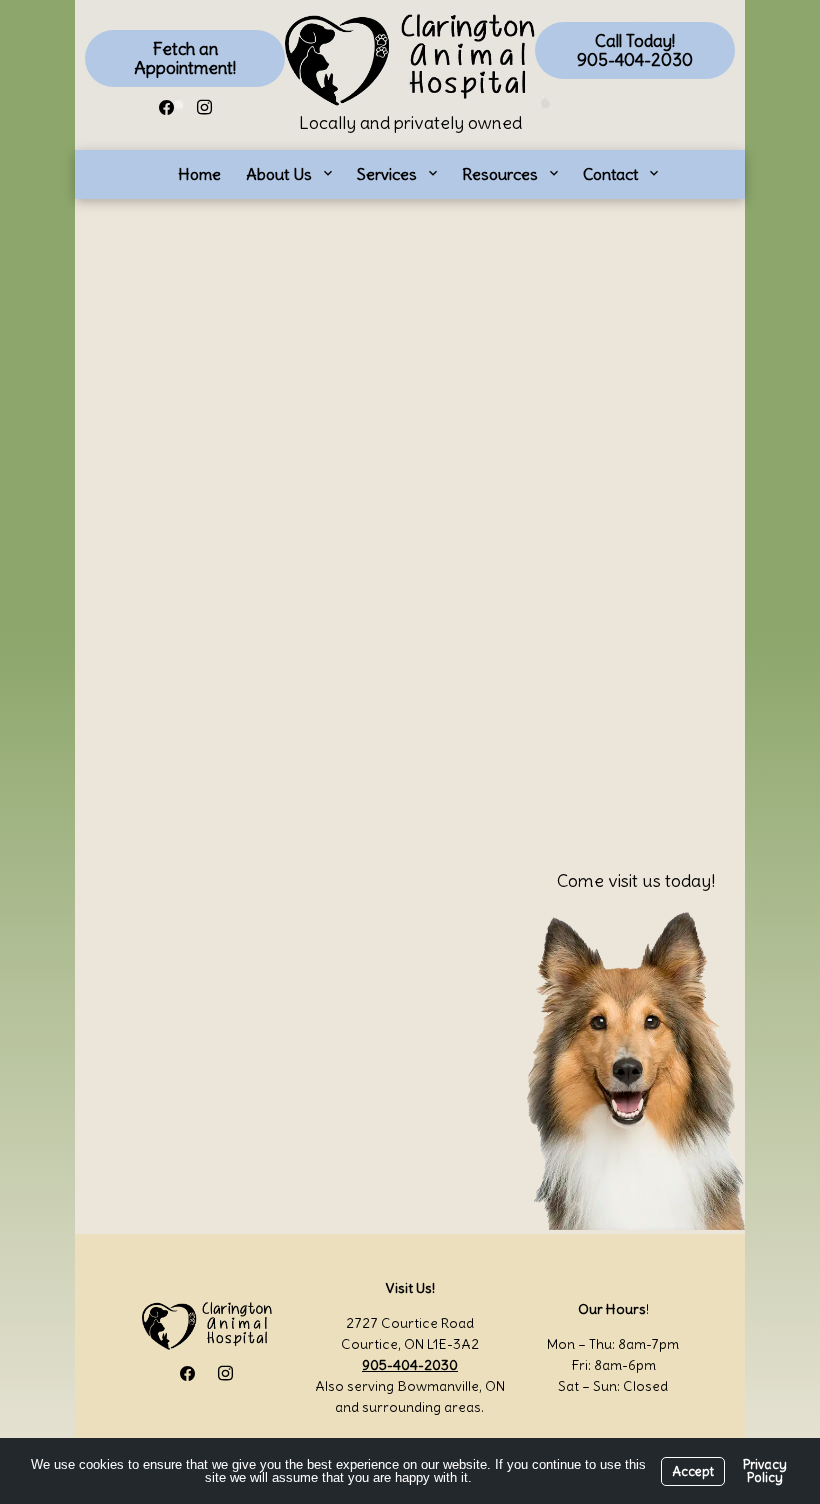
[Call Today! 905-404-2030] (635, 50)
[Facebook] (166, 104)
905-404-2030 (410, 1365)
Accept (693, 1471)
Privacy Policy (765, 1471)
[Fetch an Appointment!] (185, 58)
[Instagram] (204, 104)
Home (199, 174)
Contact (610, 174)
